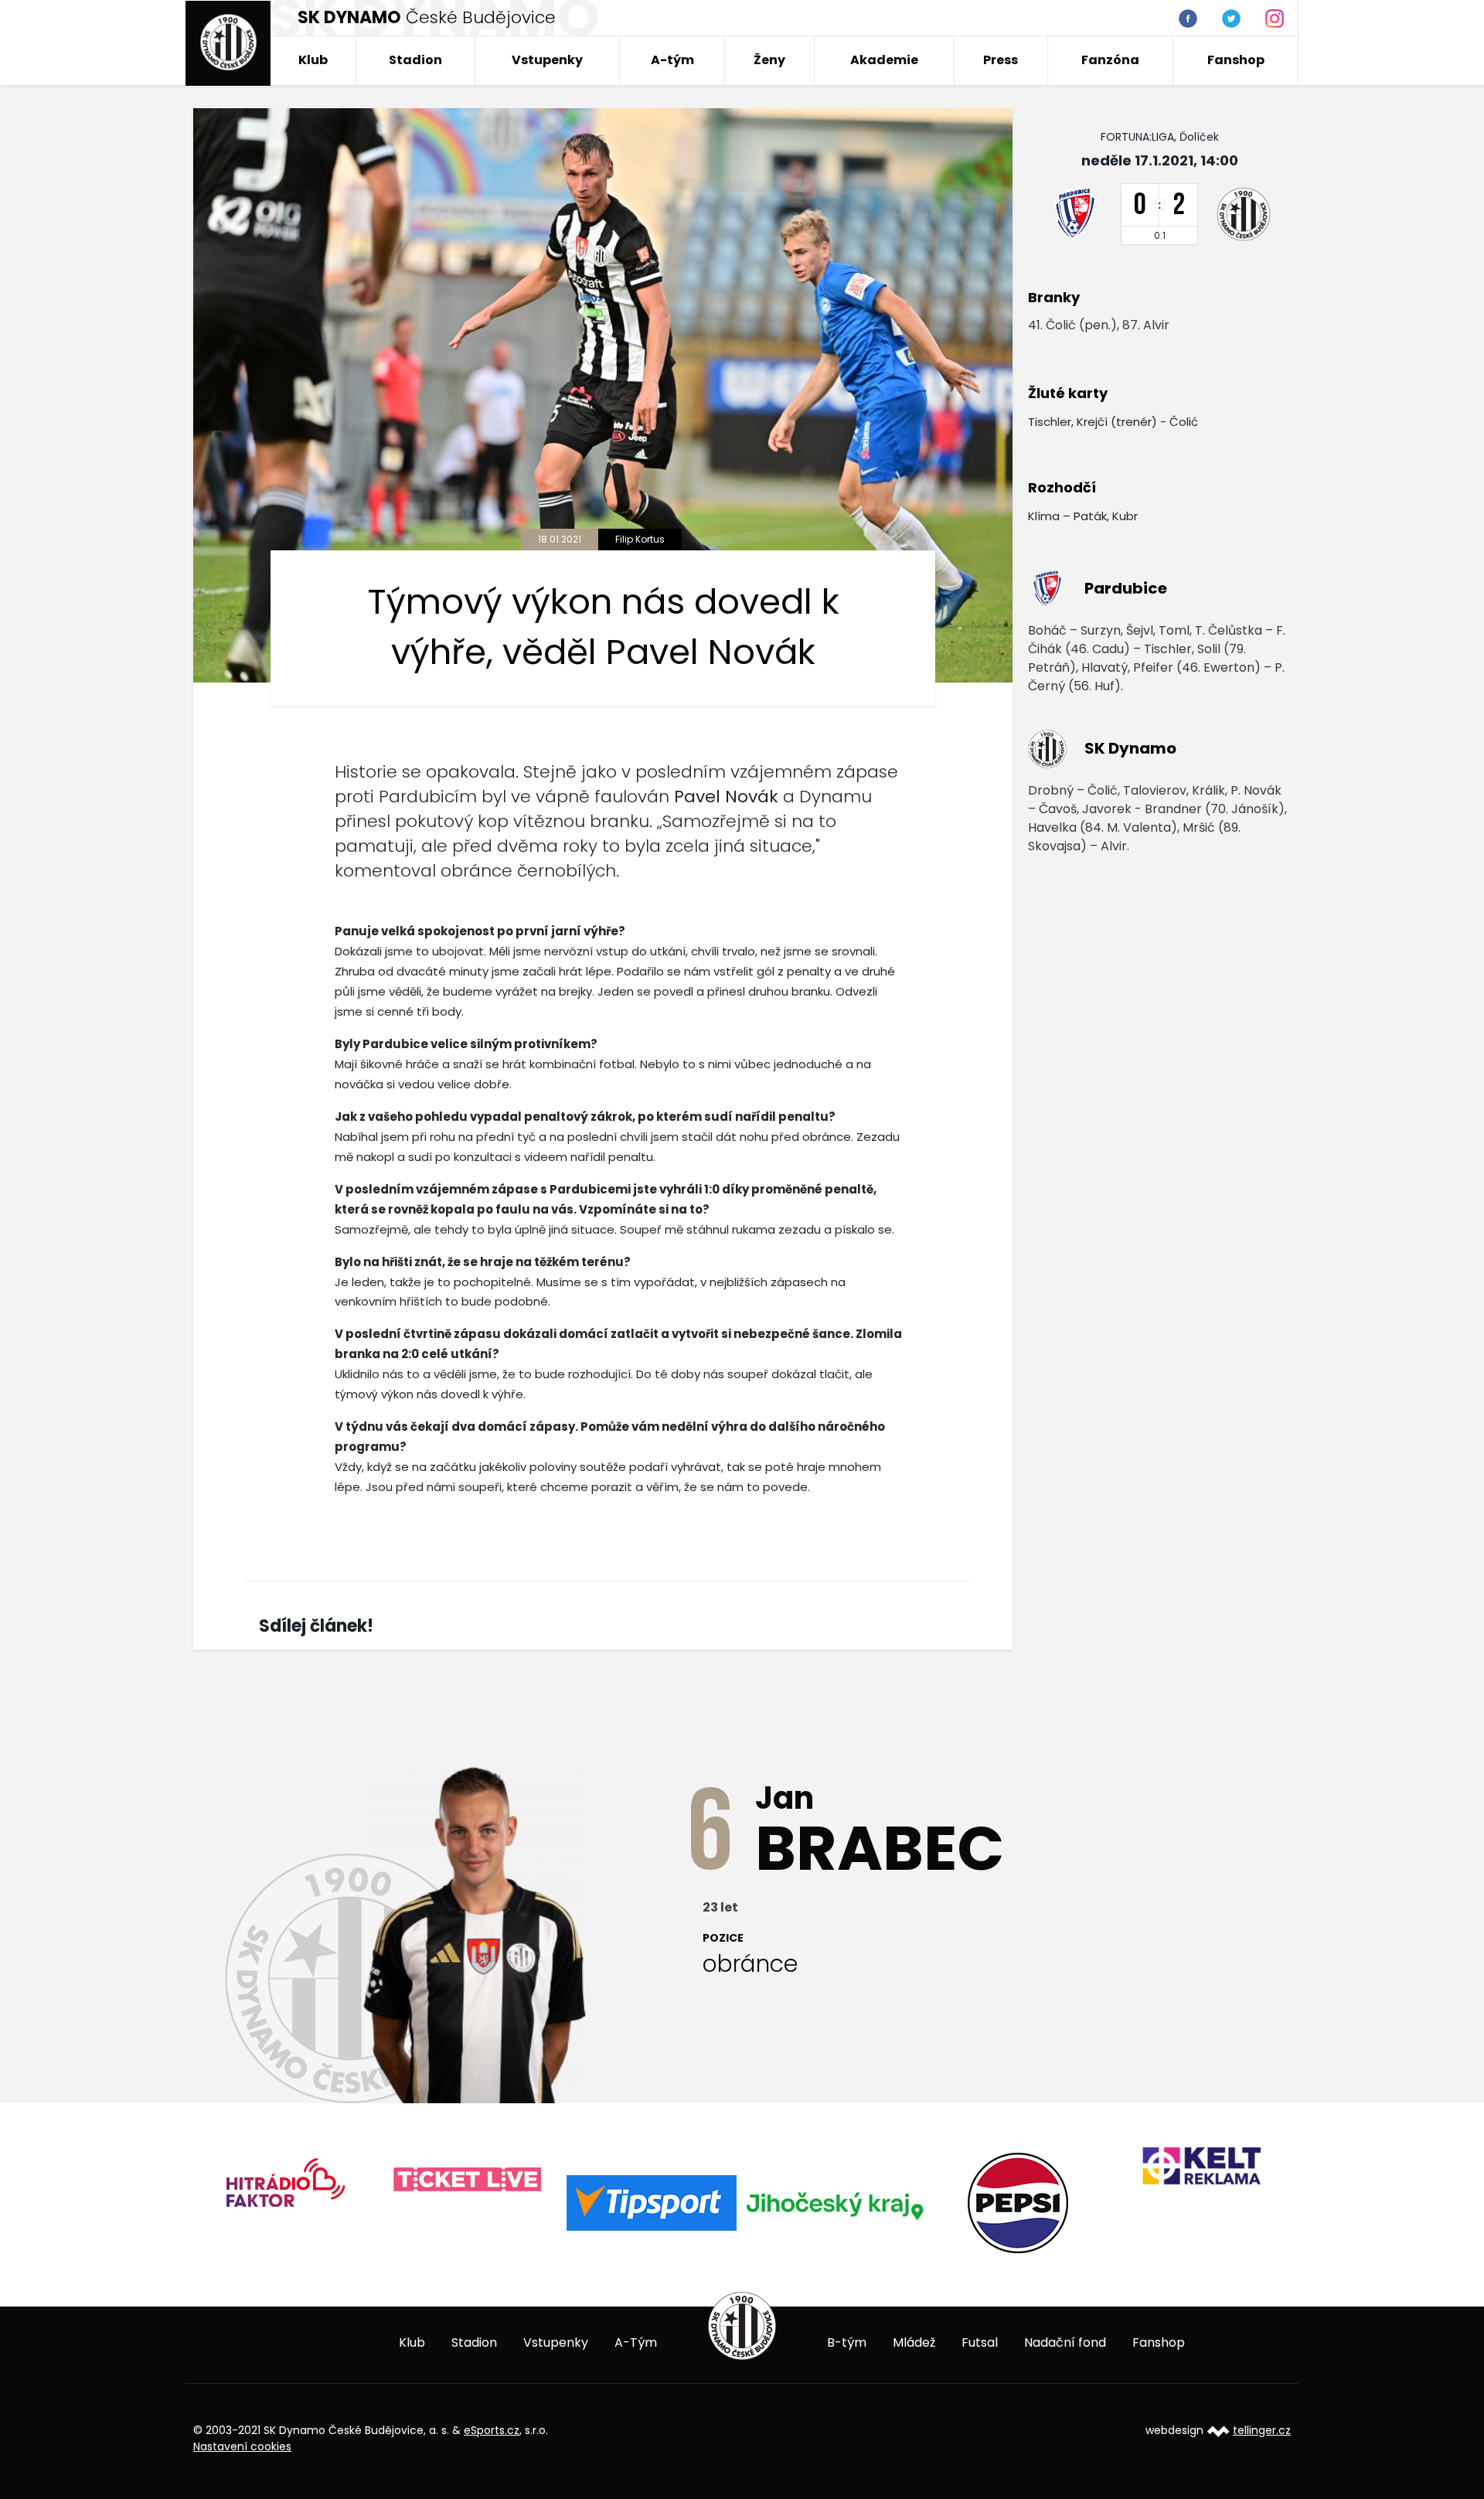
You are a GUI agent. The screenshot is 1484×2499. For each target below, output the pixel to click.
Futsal (980, 2342)
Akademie (884, 60)
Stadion (415, 60)
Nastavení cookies (242, 2446)
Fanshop (1236, 60)
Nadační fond (1065, 2342)
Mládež (914, 2342)
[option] (285, 2188)
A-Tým (636, 2342)
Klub (313, 60)
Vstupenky (547, 60)
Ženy (769, 60)
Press (1001, 60)
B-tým (847, 2342)
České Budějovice (427, 17)
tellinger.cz (1262, 2430)
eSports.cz (492, 2430)
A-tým (672, 60)
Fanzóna (1110, 60)
